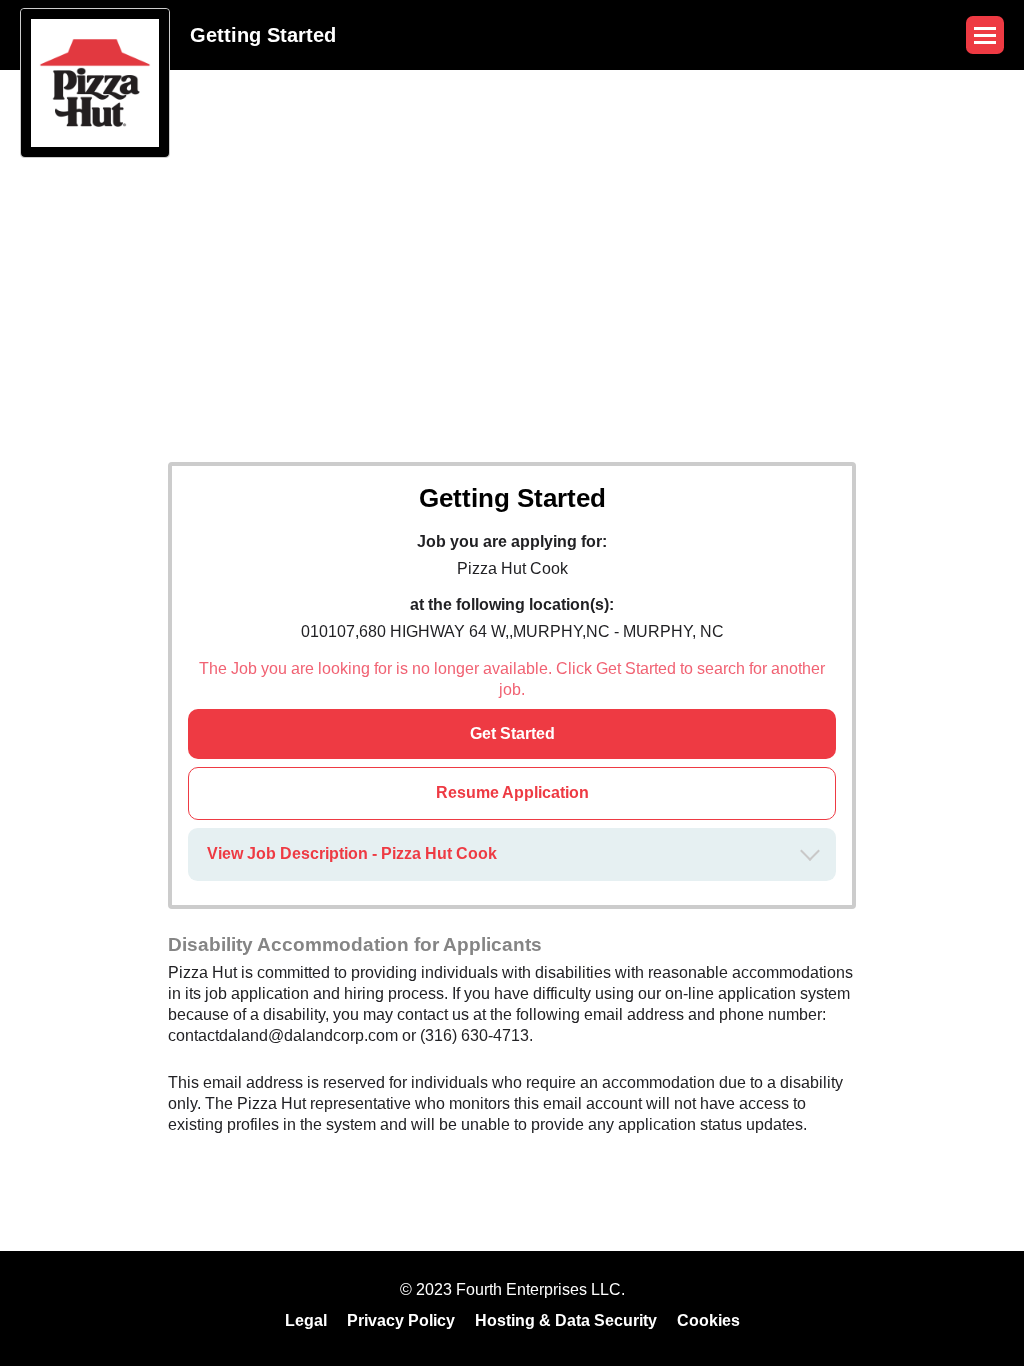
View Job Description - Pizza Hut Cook (352, 853)
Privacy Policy (401, 1320)
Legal (306, 1320)
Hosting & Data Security (566, 1320)
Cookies (708, 1320)
